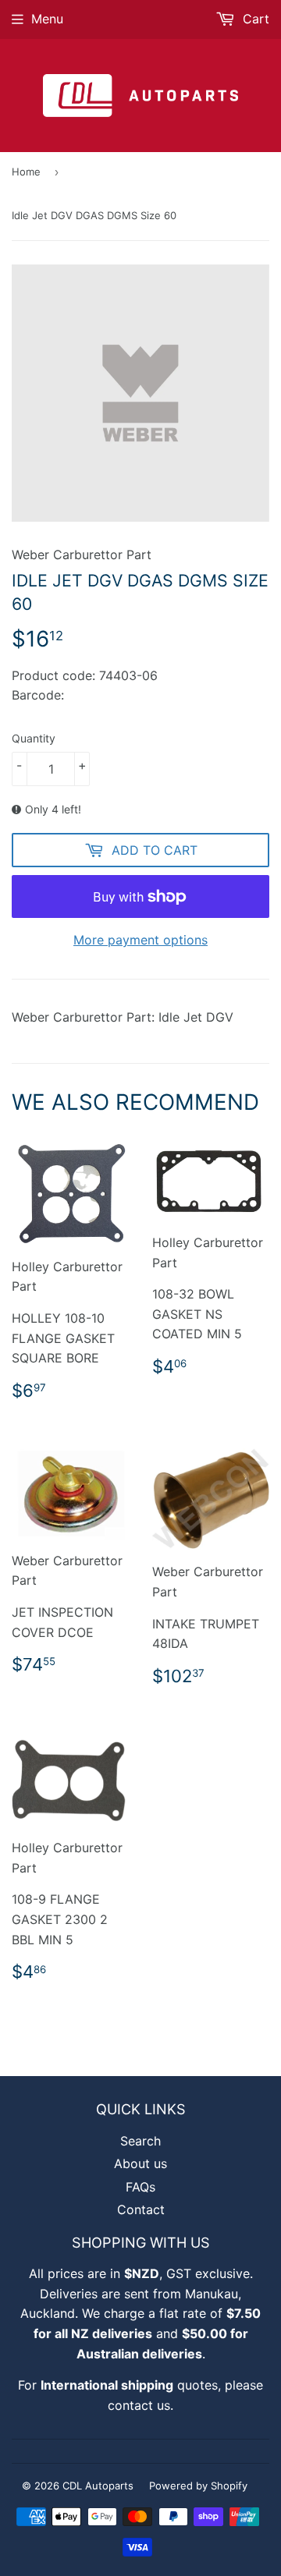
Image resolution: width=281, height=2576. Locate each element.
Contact (141, 2209)
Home (26, 172)
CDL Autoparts (98, 2486)
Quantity (34, 738)
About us (140, 2163)
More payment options (140, 940)
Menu (47, 19)
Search (140, 2141)
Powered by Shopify (198, 2486)
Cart (254, 19)
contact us (139, 2405)
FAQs (140, 2187)
